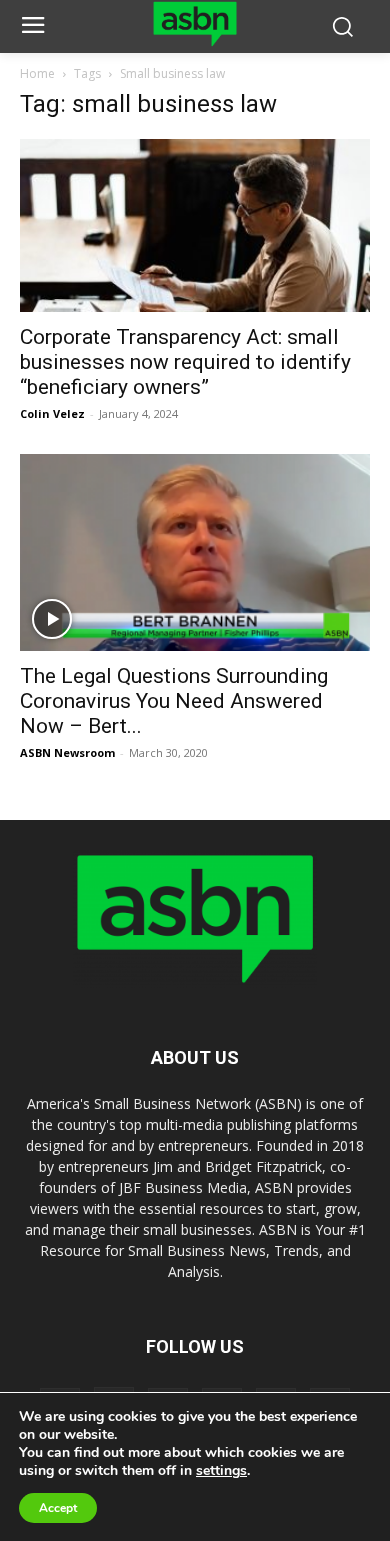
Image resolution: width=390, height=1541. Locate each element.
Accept (58, 1508)
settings (221, 1471)
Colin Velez (52, 413)
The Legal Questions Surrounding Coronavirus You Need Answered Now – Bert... (174, 701)
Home (37, 73)
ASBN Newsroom (67, 752)
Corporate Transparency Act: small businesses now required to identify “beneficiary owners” (185, 362)
